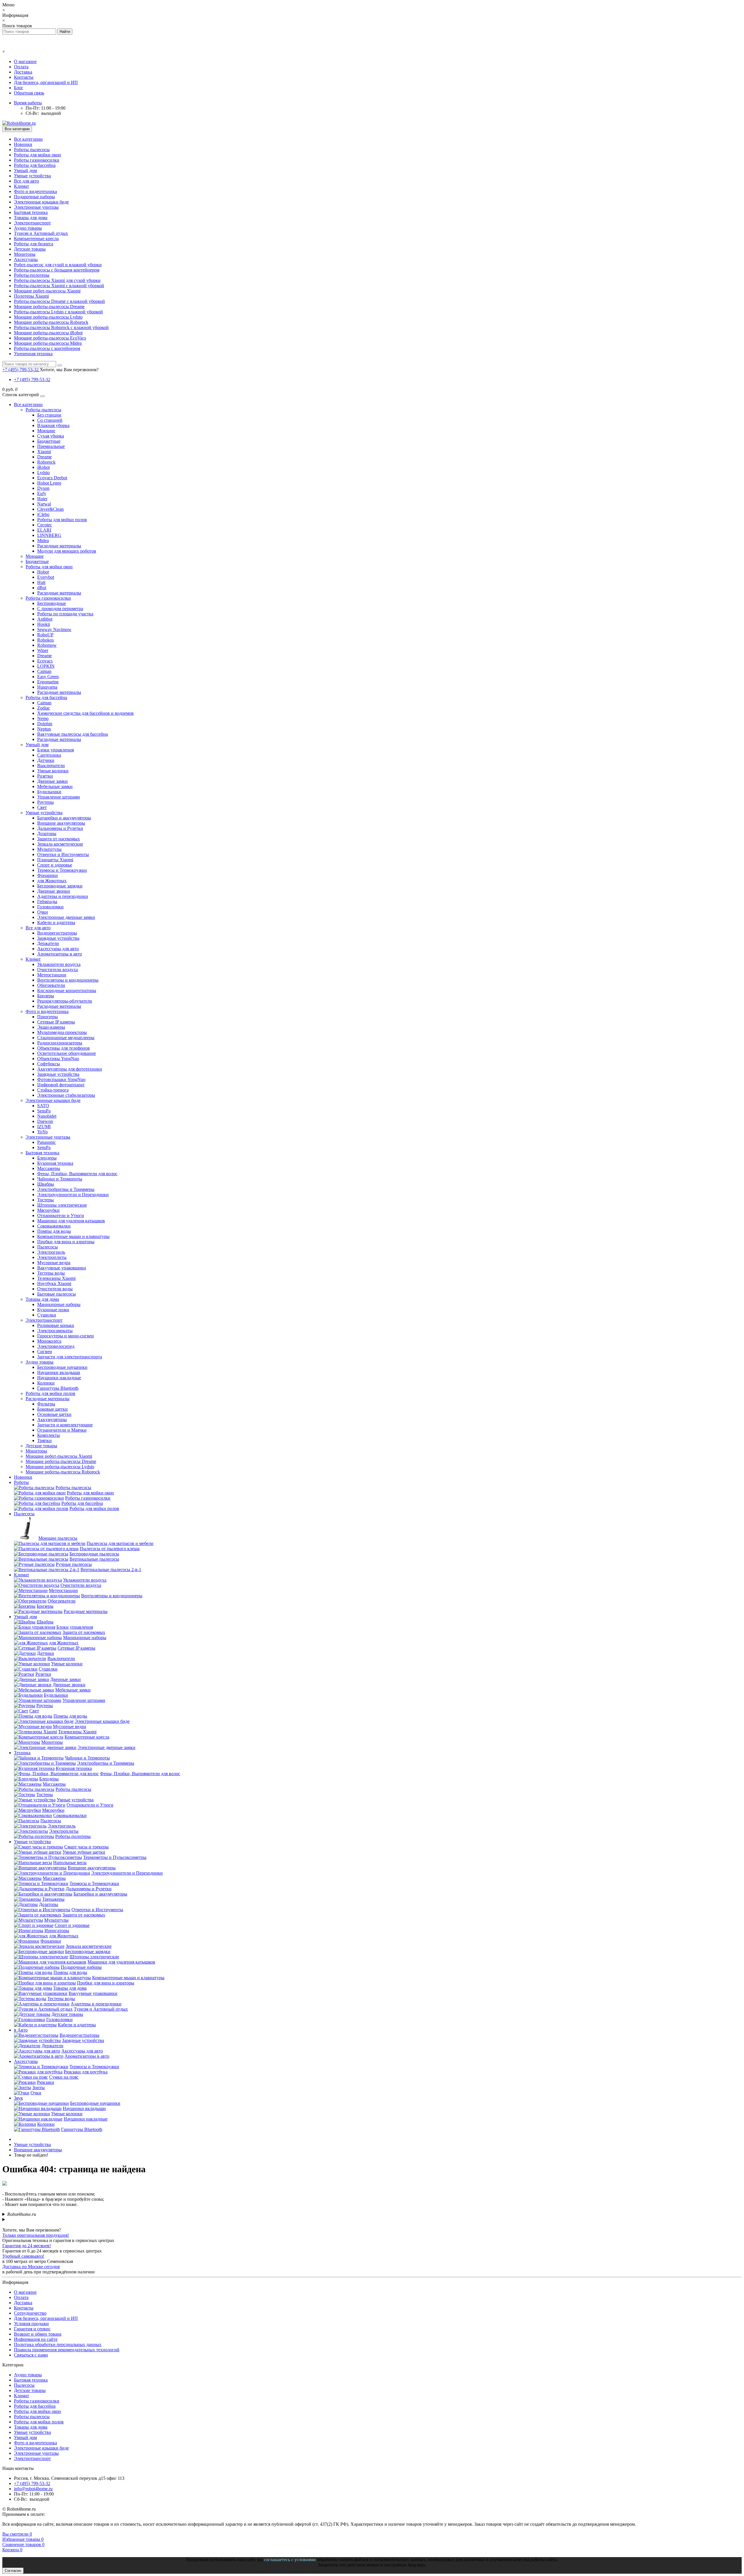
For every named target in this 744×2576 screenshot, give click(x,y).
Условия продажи (31, 2324)
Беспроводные (52, 603)
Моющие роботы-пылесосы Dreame (49, 307)
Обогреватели (51, 985)
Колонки (46, 1383)
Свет (42, 807)
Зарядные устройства (58, 938)
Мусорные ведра (54, 1263)
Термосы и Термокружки (62, 870)
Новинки (23, 144)
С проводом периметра (60, 609)
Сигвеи (45, 1352)
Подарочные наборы (34, 197)
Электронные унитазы (36, 207)
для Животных (52, 881)
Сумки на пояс (64, 2077)
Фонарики (48, 875)
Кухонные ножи (53, 1310)
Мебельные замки (55, 786)
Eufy (42, 493)
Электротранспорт (32, 223)
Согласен (13, 2571)
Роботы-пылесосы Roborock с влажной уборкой (61, 327)
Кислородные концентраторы (67, 990)
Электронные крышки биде (41, 202)
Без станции (49, 415)
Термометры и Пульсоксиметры (115, 1857)
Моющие (46, 431)
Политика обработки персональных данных (58, 2344)
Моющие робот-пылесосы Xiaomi (47, 291)
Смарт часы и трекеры (86, 1847)
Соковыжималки (54, 1226)
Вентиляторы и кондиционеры (68, 980)
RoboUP (45, 635)
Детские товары (30, 249)
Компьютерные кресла (36, 239)
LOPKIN (46, 666)
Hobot (43, 572)
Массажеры (49, 1168)
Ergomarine (48, 682)
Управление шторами (59, 797)
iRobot (43, 467)
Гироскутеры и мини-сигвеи (66, 1336)
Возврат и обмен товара (38, 2334)
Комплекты (49, 1435)
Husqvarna (47, 687)
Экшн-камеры (51, 1027)
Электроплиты (52, 1257)
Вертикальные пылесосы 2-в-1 (111, 1570)
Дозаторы (47, 834)
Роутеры (45, 802)
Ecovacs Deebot (52, 478)
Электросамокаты (55, 1331)
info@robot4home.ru (33, 2489)
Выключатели (51, 766)
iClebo (43, 514)
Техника (22, 1753)
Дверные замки (52, 781)
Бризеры (46, 996)
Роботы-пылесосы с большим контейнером (57, 270)
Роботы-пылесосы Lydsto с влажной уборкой (58, 312)
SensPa (44, 1111)
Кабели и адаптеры (56, 922)
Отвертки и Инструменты (63, 854)
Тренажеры (53, 1899)
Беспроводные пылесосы (94, 1554)
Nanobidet (47, 1116)
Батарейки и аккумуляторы (64, 818)
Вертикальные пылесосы (94, 1559)
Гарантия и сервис (32, 2329)
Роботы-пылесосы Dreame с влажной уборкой (59, 301)
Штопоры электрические (62, 1205)
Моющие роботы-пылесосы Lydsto (48, 317)
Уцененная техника (33, 354)
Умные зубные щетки (84, 1852)
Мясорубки (48, 1210)
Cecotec (45, 525)
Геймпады (47, 902)
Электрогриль (51, 1252)
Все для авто (26, 181)
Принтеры (48, 1017)
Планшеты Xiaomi (55, 860)
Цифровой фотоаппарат (61, 1085)
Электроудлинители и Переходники (73, 1195)
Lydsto (43, 472)
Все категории (28, 139)
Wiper (43, 650)
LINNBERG (49, 535)
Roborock (46, 462)
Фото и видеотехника (35, 191)
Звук (18, 2098)
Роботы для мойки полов (62, 520)
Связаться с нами (31, 2355)
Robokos (45, 640)
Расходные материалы (59, 546)
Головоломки (50, 907)
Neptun (44, 729)
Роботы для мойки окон (37, 155)
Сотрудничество (30, 2313)
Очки (43, 912)
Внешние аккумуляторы (61, 823)
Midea (43, 541)
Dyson (43, 488)
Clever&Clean (50, 509)
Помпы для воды (54, 1231)
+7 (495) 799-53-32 (32, 379)
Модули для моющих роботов (67, 551)
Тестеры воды (51, 1273)
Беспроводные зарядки (60, 886)
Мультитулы (49, 849)
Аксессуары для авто (58, 949)
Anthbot (45, 619)
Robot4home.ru (22, 2214)
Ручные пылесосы (74, 1564)
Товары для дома (31, 218)
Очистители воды (55, 1289)
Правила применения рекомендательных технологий (67, 2350)
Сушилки (47, 1315)
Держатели (48, 943)
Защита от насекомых (59, 839)
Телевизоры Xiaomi (56, 1278)
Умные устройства (32, 176)
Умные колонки (53, 771)
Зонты (39, 2088)
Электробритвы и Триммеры (66, 1189)
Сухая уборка (51, 436)
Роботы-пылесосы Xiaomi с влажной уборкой (59, 286)
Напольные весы (70, 1863)
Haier (42, 499)
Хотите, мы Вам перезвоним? (69, 370)
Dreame (44, 457)
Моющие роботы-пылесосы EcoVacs (50, 338)
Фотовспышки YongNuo (61, 1079)
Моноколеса (49, 1341)
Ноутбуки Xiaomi (54, 1283)
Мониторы (25, 254)
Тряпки (44, 1440)
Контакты (24, 77)
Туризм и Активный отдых (41, 233)
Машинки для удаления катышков (71, 1221)
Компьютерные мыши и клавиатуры (73, 1236)
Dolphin (45, 724)
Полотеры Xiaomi (31, 296)
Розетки (45, 776)
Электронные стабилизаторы (66, 1095)
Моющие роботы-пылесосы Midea (48, 343)
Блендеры (47, 1158)
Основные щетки (54, 1414)
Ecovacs (45, 661)
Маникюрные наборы (59, 1304)
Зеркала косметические (60, 844)
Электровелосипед (56, 1346)
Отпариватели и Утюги (61, 1215)
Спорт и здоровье (55, 865)
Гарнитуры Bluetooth (58, 1388)
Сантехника (49, 755)
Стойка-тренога (53, 1090)
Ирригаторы (57, 1931)
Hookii (44, 624)
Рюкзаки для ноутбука (86, 2072)
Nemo (43, 718)
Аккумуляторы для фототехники (70, 1069)
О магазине (25, 61)
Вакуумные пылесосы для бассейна (73, 734)
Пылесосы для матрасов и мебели (120, 1543)
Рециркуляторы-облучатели (65, 1001)
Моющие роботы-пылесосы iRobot (48, 333)
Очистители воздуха (58, 970)
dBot (42, 588)
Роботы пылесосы (32, 150)
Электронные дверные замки (66, 917)
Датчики (46, 760)
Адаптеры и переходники (63, 896)
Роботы (21, 1482)
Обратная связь (29, 93)
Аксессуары (26, 259)
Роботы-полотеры (32, 275)
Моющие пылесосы (58, 1538)
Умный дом (25, 170)
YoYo (42, 1132)
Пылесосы (48, 1247)
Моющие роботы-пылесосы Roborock (51, 322)
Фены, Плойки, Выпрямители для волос (77, 1174)
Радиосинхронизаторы (60, 1043)
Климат (22, 186)
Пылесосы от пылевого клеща (110, 1549)
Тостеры (45, 1200)
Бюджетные (49, 441)
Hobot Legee (49, 483)
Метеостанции (52, 975)
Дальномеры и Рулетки (60, 828)
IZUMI (44, 1127)
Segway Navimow (54, 629)
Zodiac (44, 708)
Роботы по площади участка (65, 614)
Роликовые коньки (56, 1325)
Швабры (46, 1184)
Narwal (44, 504)
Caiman (44, 671)
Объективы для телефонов (64, 1048)
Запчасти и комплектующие (65, 1425)
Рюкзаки (45, 2082)
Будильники (49, 792)
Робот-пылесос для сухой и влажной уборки (58, 265)
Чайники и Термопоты (60, 1179)
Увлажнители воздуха (59, 964)
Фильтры (46, 1404)
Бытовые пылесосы (57, 1294)
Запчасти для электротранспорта (70, 1357)
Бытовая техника (31, 212)
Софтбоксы (49, 1064)
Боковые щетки (52, 1409)
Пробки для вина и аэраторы (66, 1242)
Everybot (46, 577)
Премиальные (51, 446)
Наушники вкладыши (59, 1372)
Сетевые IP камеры (56, 1022)
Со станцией (50, 420)
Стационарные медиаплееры (66, 1038)
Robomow (47, 645)
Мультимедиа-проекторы (62, 1032)
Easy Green (48, 677)
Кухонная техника (55, 1163)
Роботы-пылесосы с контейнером (47, 348)
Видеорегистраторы (57, 933)
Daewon (45, 1121)
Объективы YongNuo (58, 1059)
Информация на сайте (36, 2339)
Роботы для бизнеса (34, 244)
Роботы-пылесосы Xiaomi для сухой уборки (57, 280)
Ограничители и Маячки (62, 1430)
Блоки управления (56, 750)
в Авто (21, 2030)
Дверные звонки (54, 891)
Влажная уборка (53, 425)
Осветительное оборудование (67, 1053)
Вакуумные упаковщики (62, 1268)
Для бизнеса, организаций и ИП (46, 82)
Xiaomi (44, 452)
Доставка (23, 72)
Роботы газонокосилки (37, 160)
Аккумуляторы (52, 1420)
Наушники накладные (59, 1378)
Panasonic (46, 1142)
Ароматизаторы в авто (60, 954)
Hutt (41, 582)
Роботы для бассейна (35, 165)
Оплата (21, 67)
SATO (43, 1106)
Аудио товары (28, 228)
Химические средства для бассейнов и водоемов (85, 713)
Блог (19, 88)
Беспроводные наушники (62, 1367)
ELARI (44, 530)
